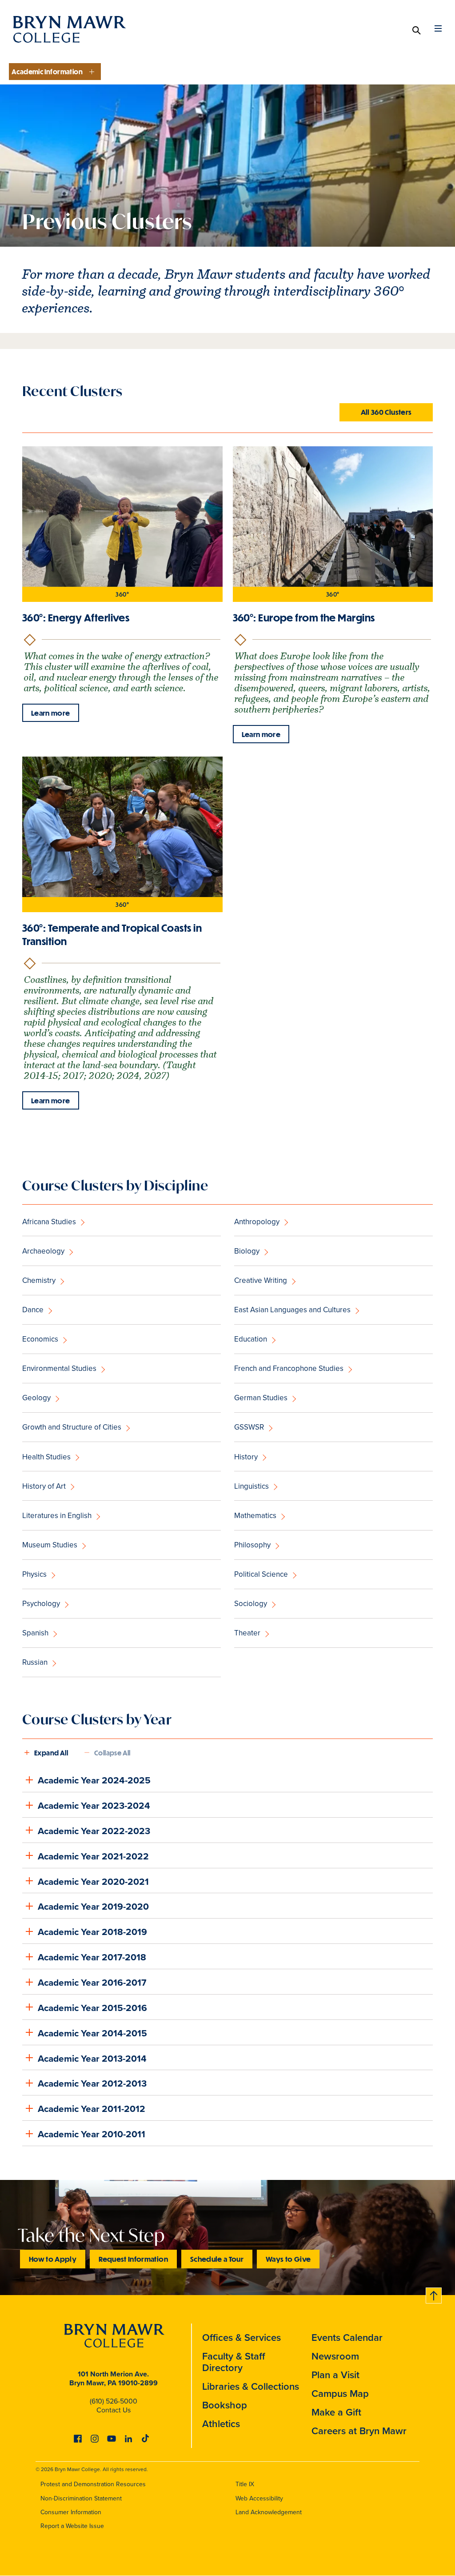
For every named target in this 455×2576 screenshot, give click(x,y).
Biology (247, 1251)
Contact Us (114, 2410)
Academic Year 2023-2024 (94, 1805)
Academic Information (47, 72)
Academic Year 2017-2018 (92, 1957)
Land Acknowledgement (269, 2512)
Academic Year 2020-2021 (93, 1881)
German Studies (261, 1398)
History (246, 1457)
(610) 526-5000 (114, 2401)
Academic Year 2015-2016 (92, 2008)
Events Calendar (347, 2338)
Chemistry (39, 1280)
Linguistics (251, 1486)
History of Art (44, 1486)
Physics (34, 1574)
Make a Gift (336, 2412)
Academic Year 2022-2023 (94, 1831)
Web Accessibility (259, 2498)
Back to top (434, 2294)
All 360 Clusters (386, 412)
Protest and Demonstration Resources (93, 2484)
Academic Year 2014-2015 (92, 2033)
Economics (40, 1339)
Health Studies (46, 1457)
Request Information (133, 2259)
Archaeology (43, 1251)
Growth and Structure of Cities (72, 1427)
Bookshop (225, 2405)
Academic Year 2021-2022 (93, 1856)
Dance (33, 1310)
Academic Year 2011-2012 (92, 2109)
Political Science (261, 1574)
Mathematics (255, 1516)
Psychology (41, 1604)
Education (251, 1339)
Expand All (51, 1753)
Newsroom (335, 2356)
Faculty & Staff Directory (234, 2362)
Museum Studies (50, 1545)
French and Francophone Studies (289, 1368)
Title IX (245, 2484)
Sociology (251, 1604)
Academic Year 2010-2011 (92, 2134)
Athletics (221, 2424)
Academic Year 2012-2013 (92, 2083)
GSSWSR (249, 1427)
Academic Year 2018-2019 (92, 1932)
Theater (247, 1633)
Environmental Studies (59, 1368)
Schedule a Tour (217, 2259)
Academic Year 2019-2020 (93, 1906)
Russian (35, 1662)
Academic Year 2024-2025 (94, 1780)
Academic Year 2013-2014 (92, 2058)
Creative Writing (261, 1280)
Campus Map (340, 2394)
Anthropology (257, 1222)
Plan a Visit (335, 2375)
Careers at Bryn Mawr (359, 2431)
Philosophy (252, 1545)
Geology (36, 1398)
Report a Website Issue (72, 2526)
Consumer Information (71, 2512)
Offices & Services (241, 2338)
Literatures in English (57, 1516)
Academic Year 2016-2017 (92, 1982)
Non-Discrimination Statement (81, 2498)
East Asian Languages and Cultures (292, 1310)
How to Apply (53, 2259)
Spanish (35, 1633)
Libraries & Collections (251, 2386)
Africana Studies (49, 1222)
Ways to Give (288, 2259)
